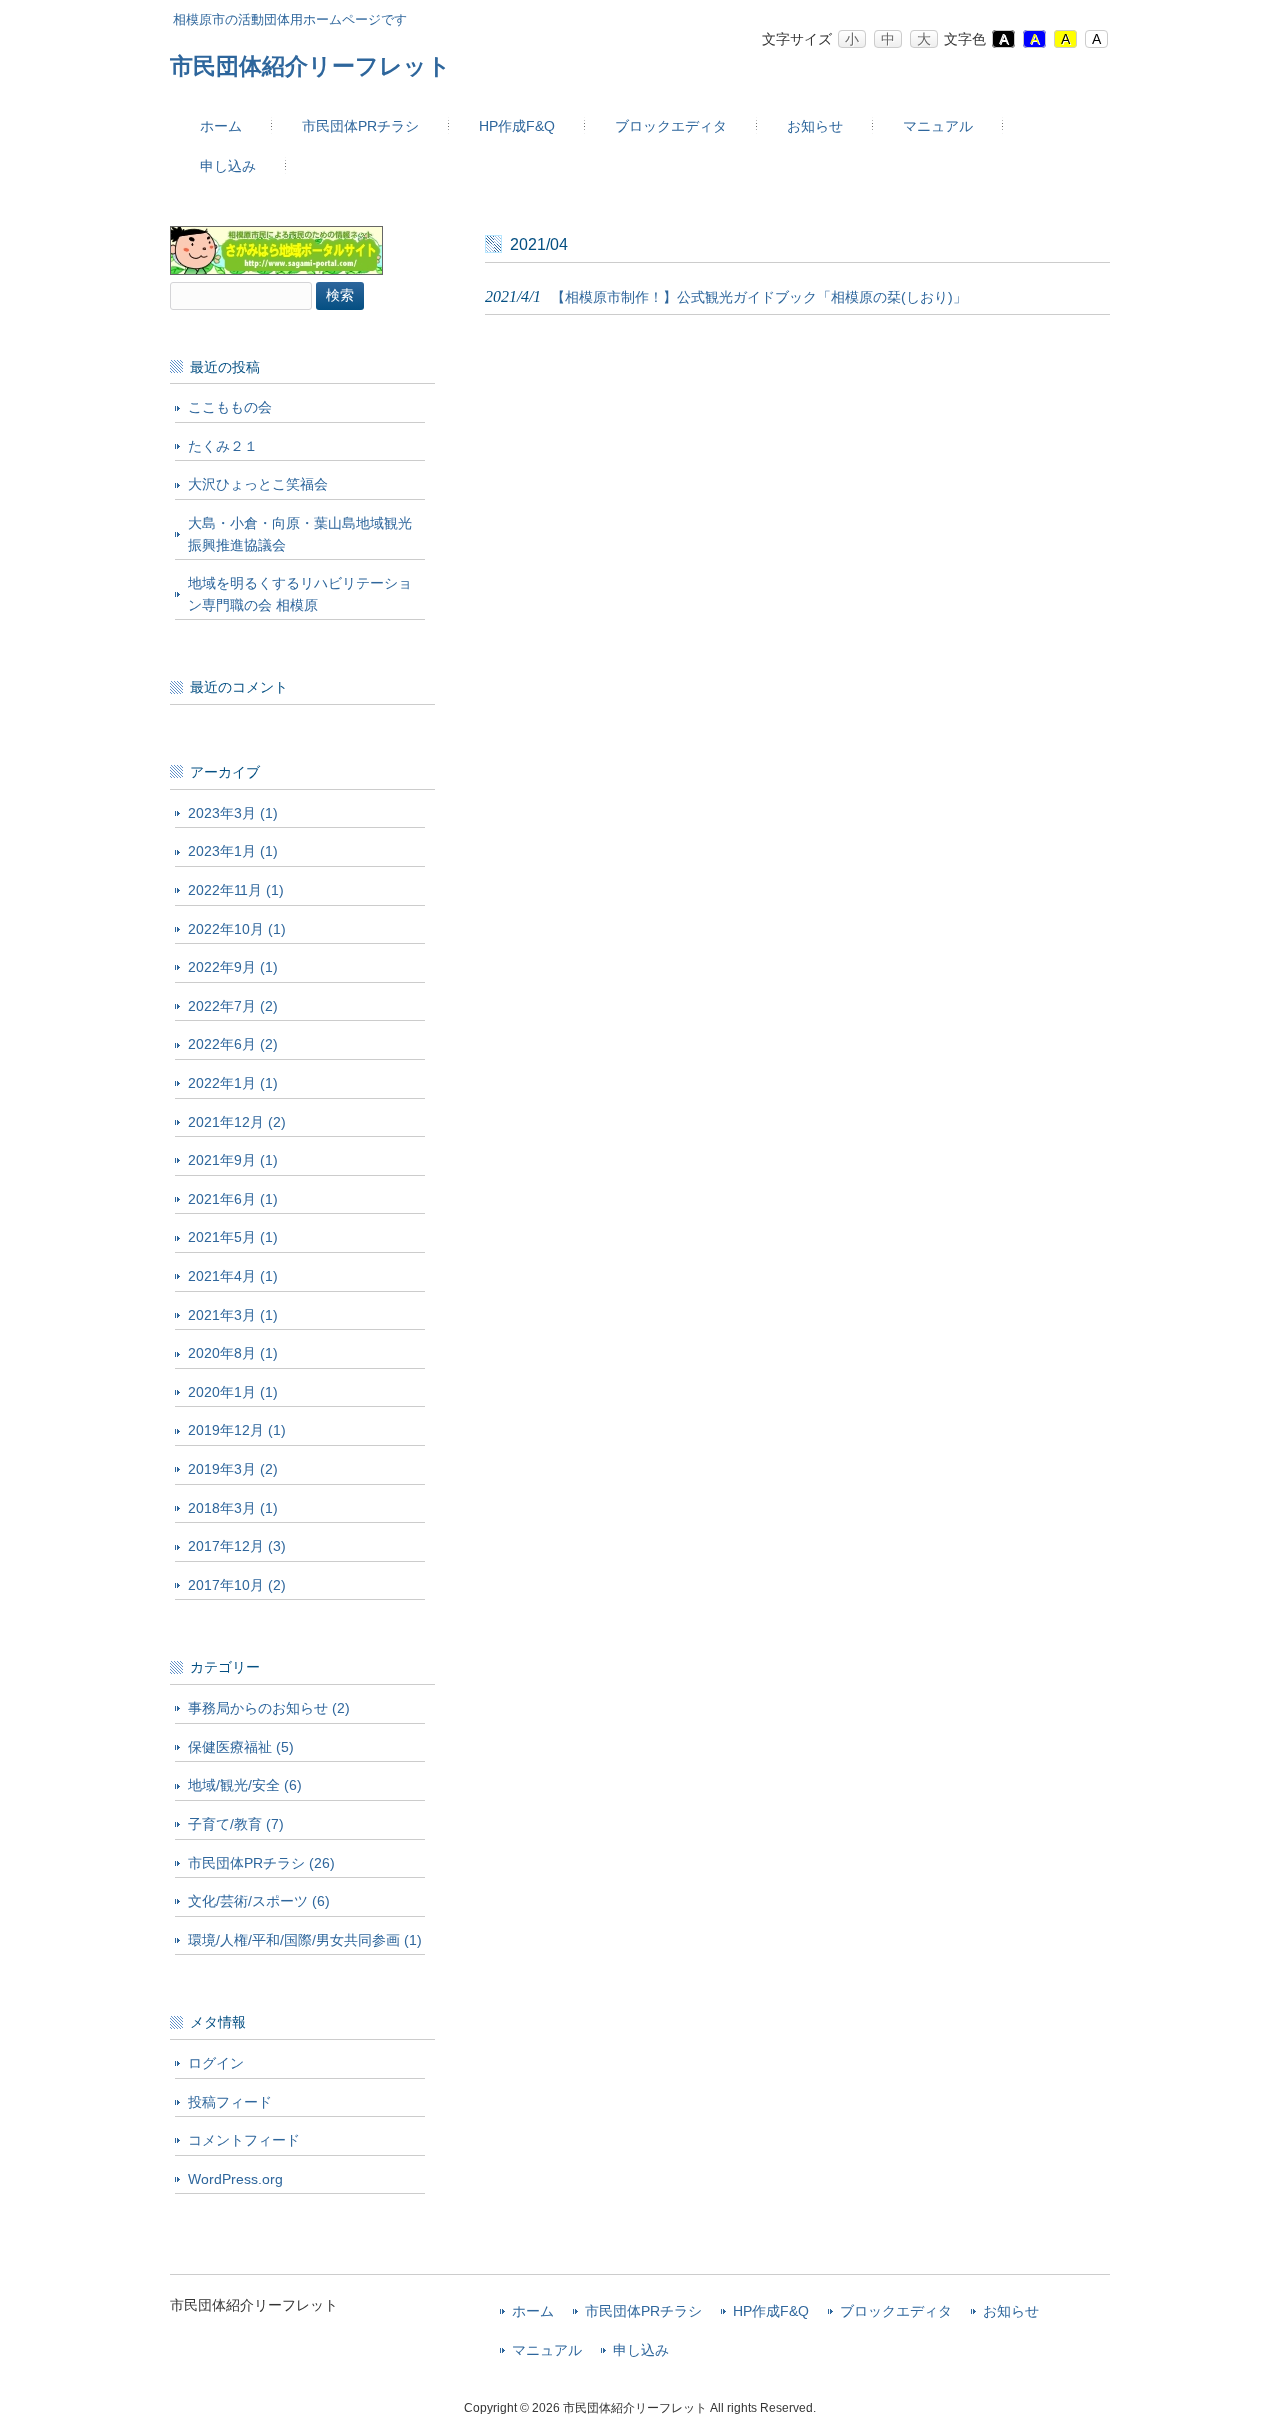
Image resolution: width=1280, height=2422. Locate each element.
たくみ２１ (223, 446)
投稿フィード (230, 2102)
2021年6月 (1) (233, 1199)
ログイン (216, 2063)
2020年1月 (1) (233, 1392)
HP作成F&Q (771, 2311)
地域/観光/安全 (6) (245, 1785)
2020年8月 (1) (233, 1353)
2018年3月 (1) (233, 1508)
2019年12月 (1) (237, 1430)
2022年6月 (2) (233, 1044)
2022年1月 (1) (233, 1083)
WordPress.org (235, 2179)
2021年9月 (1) (233, 1160)
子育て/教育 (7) (236, 1824)
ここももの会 (230, 407)
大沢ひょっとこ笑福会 (258, 484)
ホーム (533, 2311)
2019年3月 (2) (233, 1469)
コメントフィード (244, 2140)
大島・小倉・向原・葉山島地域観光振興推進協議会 (300, 534)
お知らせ (1011, 2311)
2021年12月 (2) (237, 1122)
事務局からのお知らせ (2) (269, 1708)
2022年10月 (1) (237, 929)
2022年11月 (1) (236, 890)
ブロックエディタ (896, 2311)
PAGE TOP (1232, 2331)
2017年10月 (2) (237, 1585)
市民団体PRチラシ (643, 2311)
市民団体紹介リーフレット (310, 66)
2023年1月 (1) (233, 851)
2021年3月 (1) (233, 1315)
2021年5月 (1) (233, 1237)
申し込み (641, 2350)
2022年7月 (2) (233, 1006)
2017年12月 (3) (237, 1546)
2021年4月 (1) (233, 1276)
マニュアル (547, 2350)
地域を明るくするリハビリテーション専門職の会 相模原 (300, 594)
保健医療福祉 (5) (241, 1747)
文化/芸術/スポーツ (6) (259, 1901)
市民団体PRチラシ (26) (261, 1863)
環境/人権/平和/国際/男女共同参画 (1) (305, 1940)
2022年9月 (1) (233, 967)
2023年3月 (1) (233, 813)
